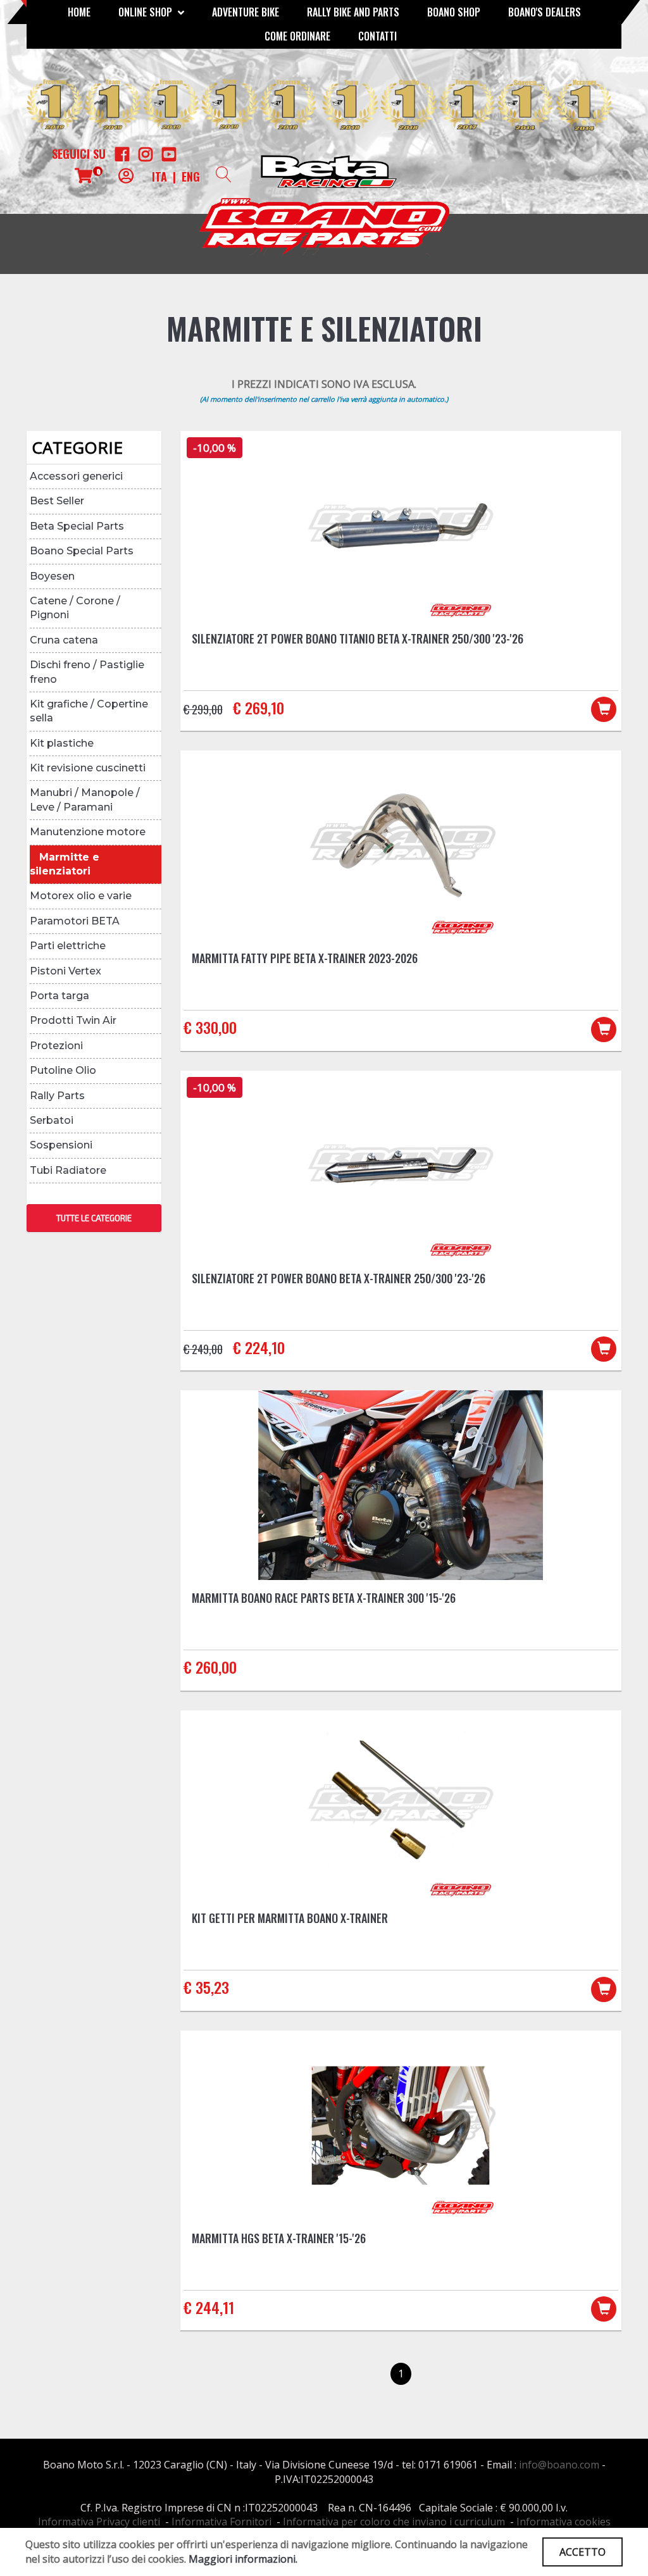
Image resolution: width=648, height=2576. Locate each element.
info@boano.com (559, 2465)
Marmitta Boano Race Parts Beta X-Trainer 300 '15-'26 (324, 1598)
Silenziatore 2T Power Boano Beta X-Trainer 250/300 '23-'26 (339, 1278)
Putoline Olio (63, 1070)
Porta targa (59, 996)
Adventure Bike (246, 12)
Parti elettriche (68, 946)
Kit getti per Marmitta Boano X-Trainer (290, 1918)
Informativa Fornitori (221, 2522)
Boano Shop (454, 12)
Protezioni (56, 1046)
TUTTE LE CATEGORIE (94, 1218)
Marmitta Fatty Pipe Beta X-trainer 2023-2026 (305, 958)
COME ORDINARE (297, 36)
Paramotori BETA (75, 921)
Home (79, 12)
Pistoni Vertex (65, 971)
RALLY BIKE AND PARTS (353, 12)
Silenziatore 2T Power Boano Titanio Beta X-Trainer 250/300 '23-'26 (358, 638)
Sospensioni (61, 1145)
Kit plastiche (62, 743)
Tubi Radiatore (68, 1170)
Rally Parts (57, 1096)
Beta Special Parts (77, 526)
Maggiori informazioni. (243, 2559)
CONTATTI (377, 36)
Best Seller (57, 501)
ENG (191, 177)
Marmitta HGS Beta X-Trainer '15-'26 (279, 2238)
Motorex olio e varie (81, 896)
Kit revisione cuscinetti (88, 768)
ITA (159, 177)
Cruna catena (64, 640)
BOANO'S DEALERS (545, 12)
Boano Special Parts (82, 551)
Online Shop (146, 12)
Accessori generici (76, 476)
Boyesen (52, 576)
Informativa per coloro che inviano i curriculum (394, 2522)
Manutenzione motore (88, 832)
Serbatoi (52, 1120)
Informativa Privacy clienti (99, 2522)
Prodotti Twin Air (73, 1020)
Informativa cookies (564, 2522)
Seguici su (79, 154)
